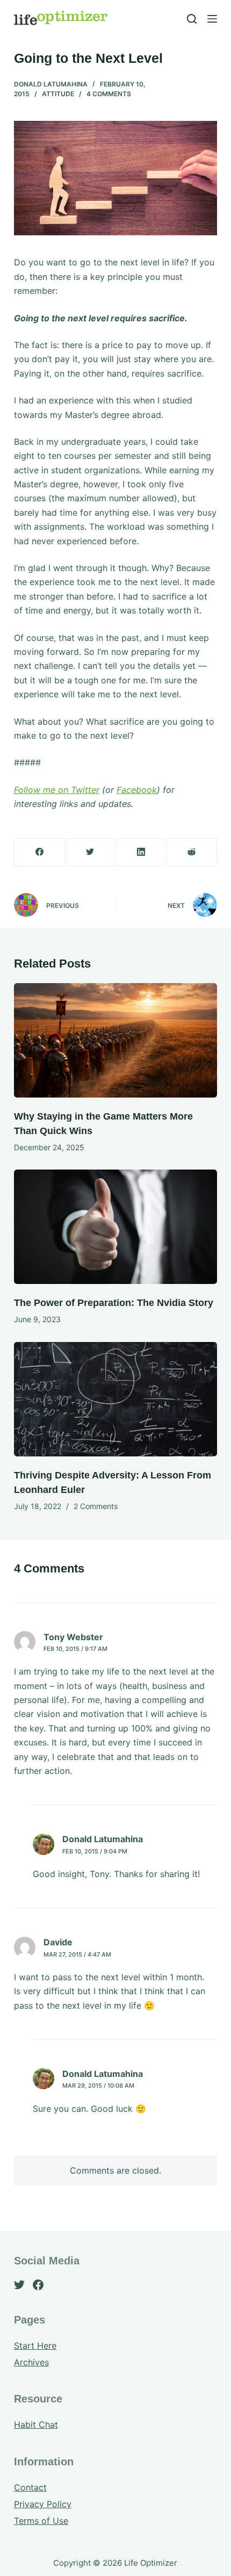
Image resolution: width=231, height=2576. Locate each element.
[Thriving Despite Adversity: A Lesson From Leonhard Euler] (115, 1399)
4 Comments (109, 94)
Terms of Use (41, 2521)
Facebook (137, 790)
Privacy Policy (43, 2504)
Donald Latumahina (51, 84)
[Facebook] (40, 852)
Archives (31, 2362)
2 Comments (96, 1506)
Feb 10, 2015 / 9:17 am (75, 1649)
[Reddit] (192, 852)
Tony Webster (73, 1637)
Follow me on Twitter (57, 790)
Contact (30, 2487)
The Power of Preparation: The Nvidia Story (114, 1303)
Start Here (35, 2346)
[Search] (192, 19)
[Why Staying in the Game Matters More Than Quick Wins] (115, 1040)
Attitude (58, 94)
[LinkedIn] (141, 852)
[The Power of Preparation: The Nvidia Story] (115, 1227)
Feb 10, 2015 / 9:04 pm (95, 1851)
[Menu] (212, 19)
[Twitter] (91, 852)
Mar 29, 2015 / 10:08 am (98, 2086)
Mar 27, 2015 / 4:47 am (77, 1954)
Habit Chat (36, 2425)
